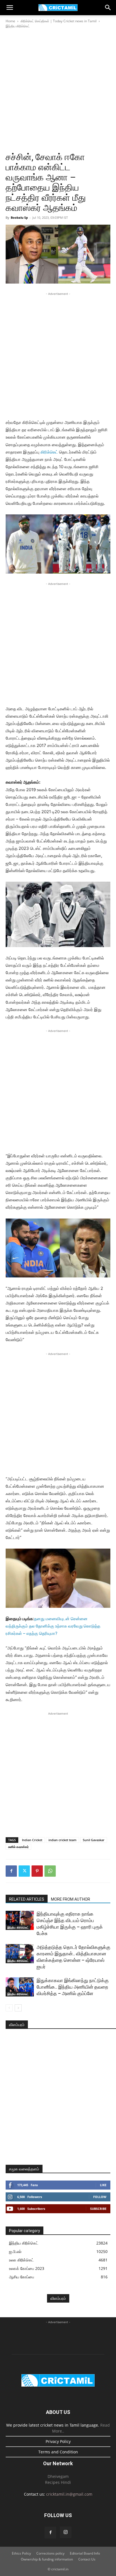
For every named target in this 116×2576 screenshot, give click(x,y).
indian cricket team (63, 1840)
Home (10, 21)
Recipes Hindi (58, 2482)
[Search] (108, 8)
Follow (100, 2197)
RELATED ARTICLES (27, 1899)
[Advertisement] (58, 90)
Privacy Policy (58, 2441)
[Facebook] (11, 1871)
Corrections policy (50, 2553)
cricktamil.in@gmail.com (69, 2494)
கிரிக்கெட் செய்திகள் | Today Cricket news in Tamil (59, 21)
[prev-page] (9, 2008)
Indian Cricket (32, 1840)
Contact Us (87, 2559)
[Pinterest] (37, 1871)
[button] (10, 8)
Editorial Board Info (85, 2553)
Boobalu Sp (19, 217)
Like (103, 2185)
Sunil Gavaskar (94, 1840)
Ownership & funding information (47, 2559)
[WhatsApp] (50, 1871)
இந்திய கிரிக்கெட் (18, 26)
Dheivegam (58, 2476)
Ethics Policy (21, 2553)
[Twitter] (24, 1871)
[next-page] (18, 2008)
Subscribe (98, 2209)
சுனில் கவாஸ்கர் (18, 1847)
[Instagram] (66, 2532)
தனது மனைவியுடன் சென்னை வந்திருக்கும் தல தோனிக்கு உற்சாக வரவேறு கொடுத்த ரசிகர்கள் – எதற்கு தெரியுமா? (53, 1626)
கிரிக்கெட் (49, 452)
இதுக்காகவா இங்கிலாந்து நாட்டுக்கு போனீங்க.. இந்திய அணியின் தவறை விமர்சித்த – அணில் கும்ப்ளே (73, 1987)
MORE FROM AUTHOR (71, 1899)
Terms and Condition (58, 2452)
